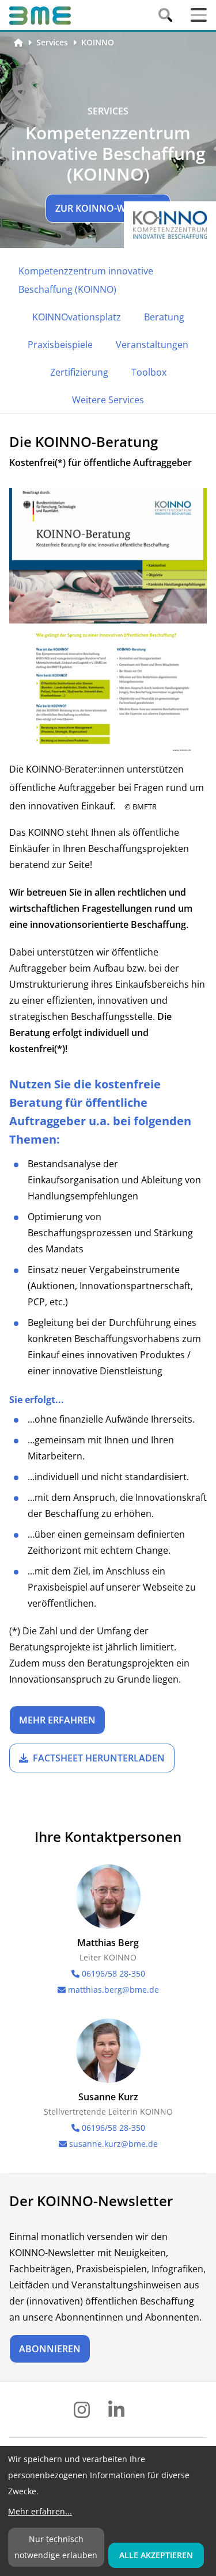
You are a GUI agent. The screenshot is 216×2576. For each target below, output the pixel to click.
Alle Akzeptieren (156, 2555)
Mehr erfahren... (40, 2511)
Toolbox (149, 372)
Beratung (164, 317)
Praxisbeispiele (60, 345)
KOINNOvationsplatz (77, 317)
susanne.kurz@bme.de (113, 2144)
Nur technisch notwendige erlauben (56, 2547)
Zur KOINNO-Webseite (108, 208)
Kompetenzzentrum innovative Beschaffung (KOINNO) (86, 280)
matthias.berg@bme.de (113, 1990)
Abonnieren (50, 2349)
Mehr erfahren (57, 1720)
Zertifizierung (79, 372)
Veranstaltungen (152, 345)
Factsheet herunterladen (99, 1758)
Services (52, 42)
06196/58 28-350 (113, 1973)
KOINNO (98, 42)
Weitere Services (108, 400)
